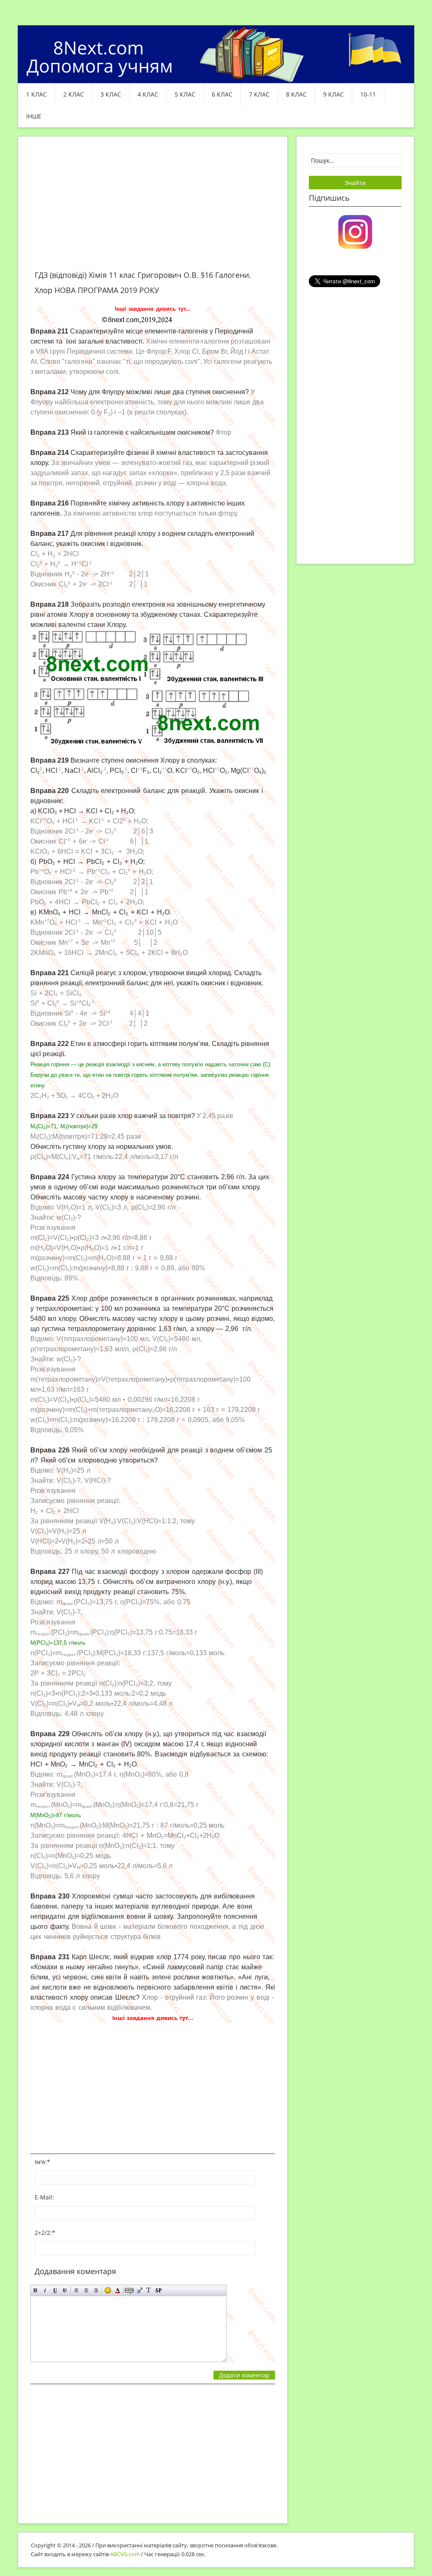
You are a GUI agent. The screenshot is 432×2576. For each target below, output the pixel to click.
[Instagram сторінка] (355, 231)
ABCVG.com (125, 2554)
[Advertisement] (153, 208)
